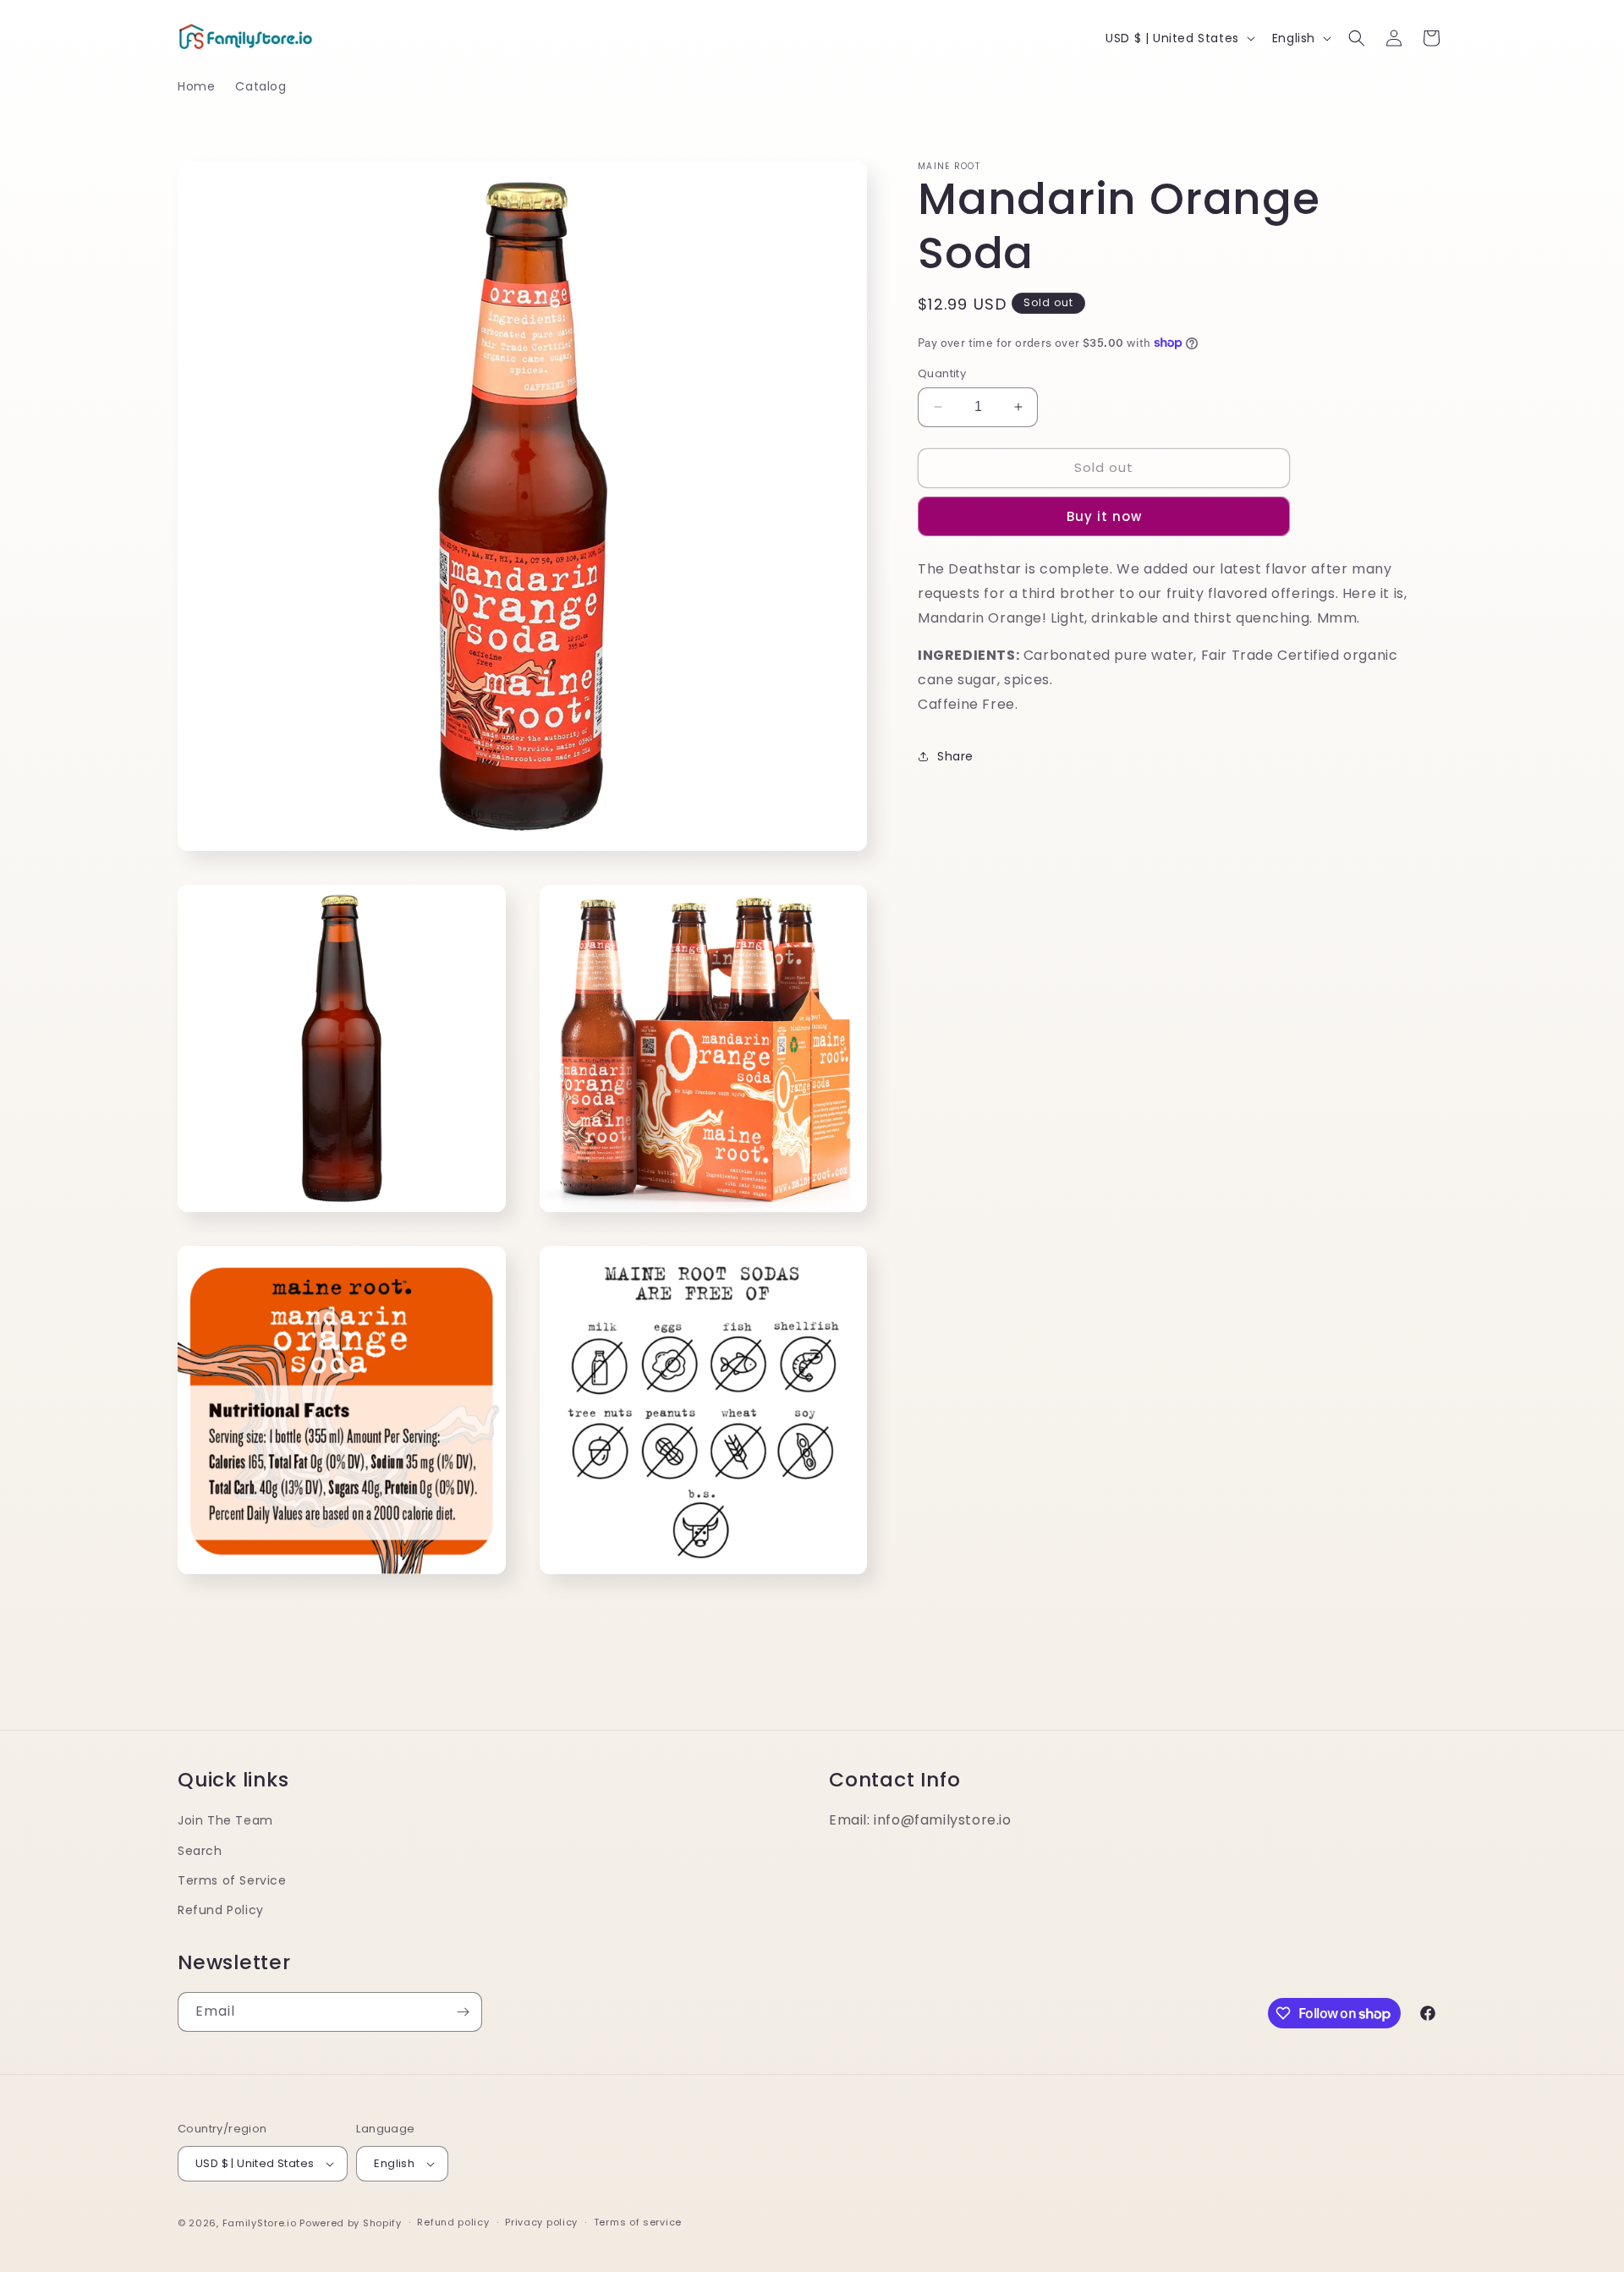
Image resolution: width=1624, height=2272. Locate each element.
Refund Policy (221, 1910)
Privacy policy (541, 2222)
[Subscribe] (463, 2012)
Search (200, 1851)
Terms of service (638, 2222)
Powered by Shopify (351, 2223)
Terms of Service (232, 1880)
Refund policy (453, 2222)
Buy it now (1104, 516)
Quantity (942, 373)
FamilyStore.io (260, 2223)
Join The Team (225, 1820)
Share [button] (955, 756)
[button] (1357, 38)
